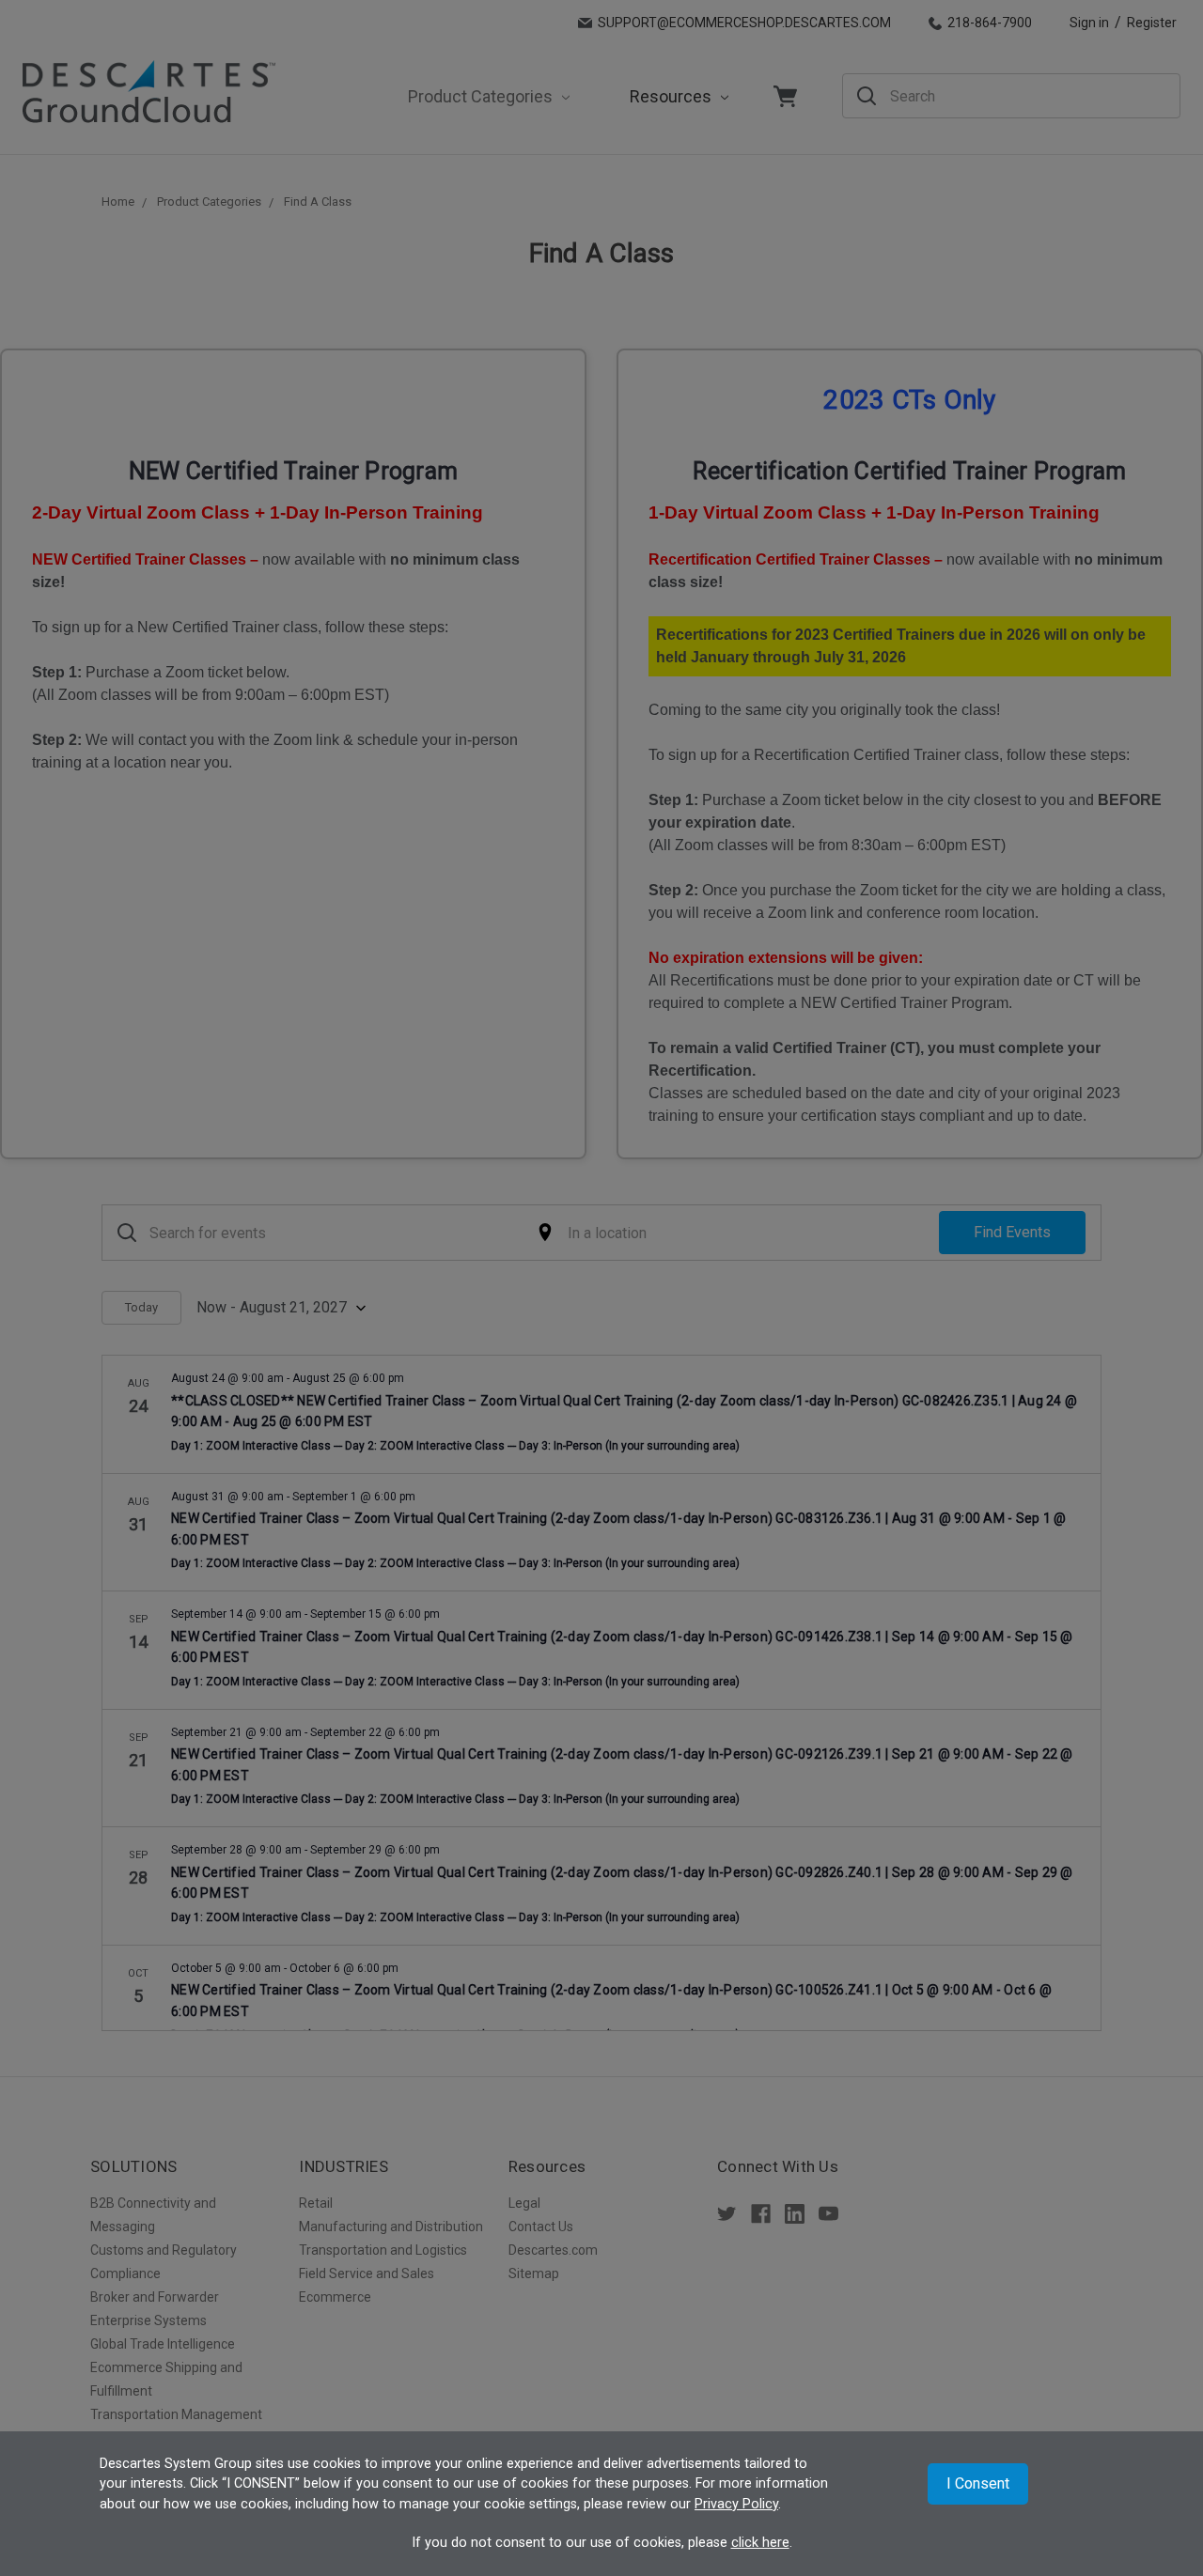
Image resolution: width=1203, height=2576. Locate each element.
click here (760, 2543)
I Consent (978, 2483)
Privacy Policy (736, 2504)
